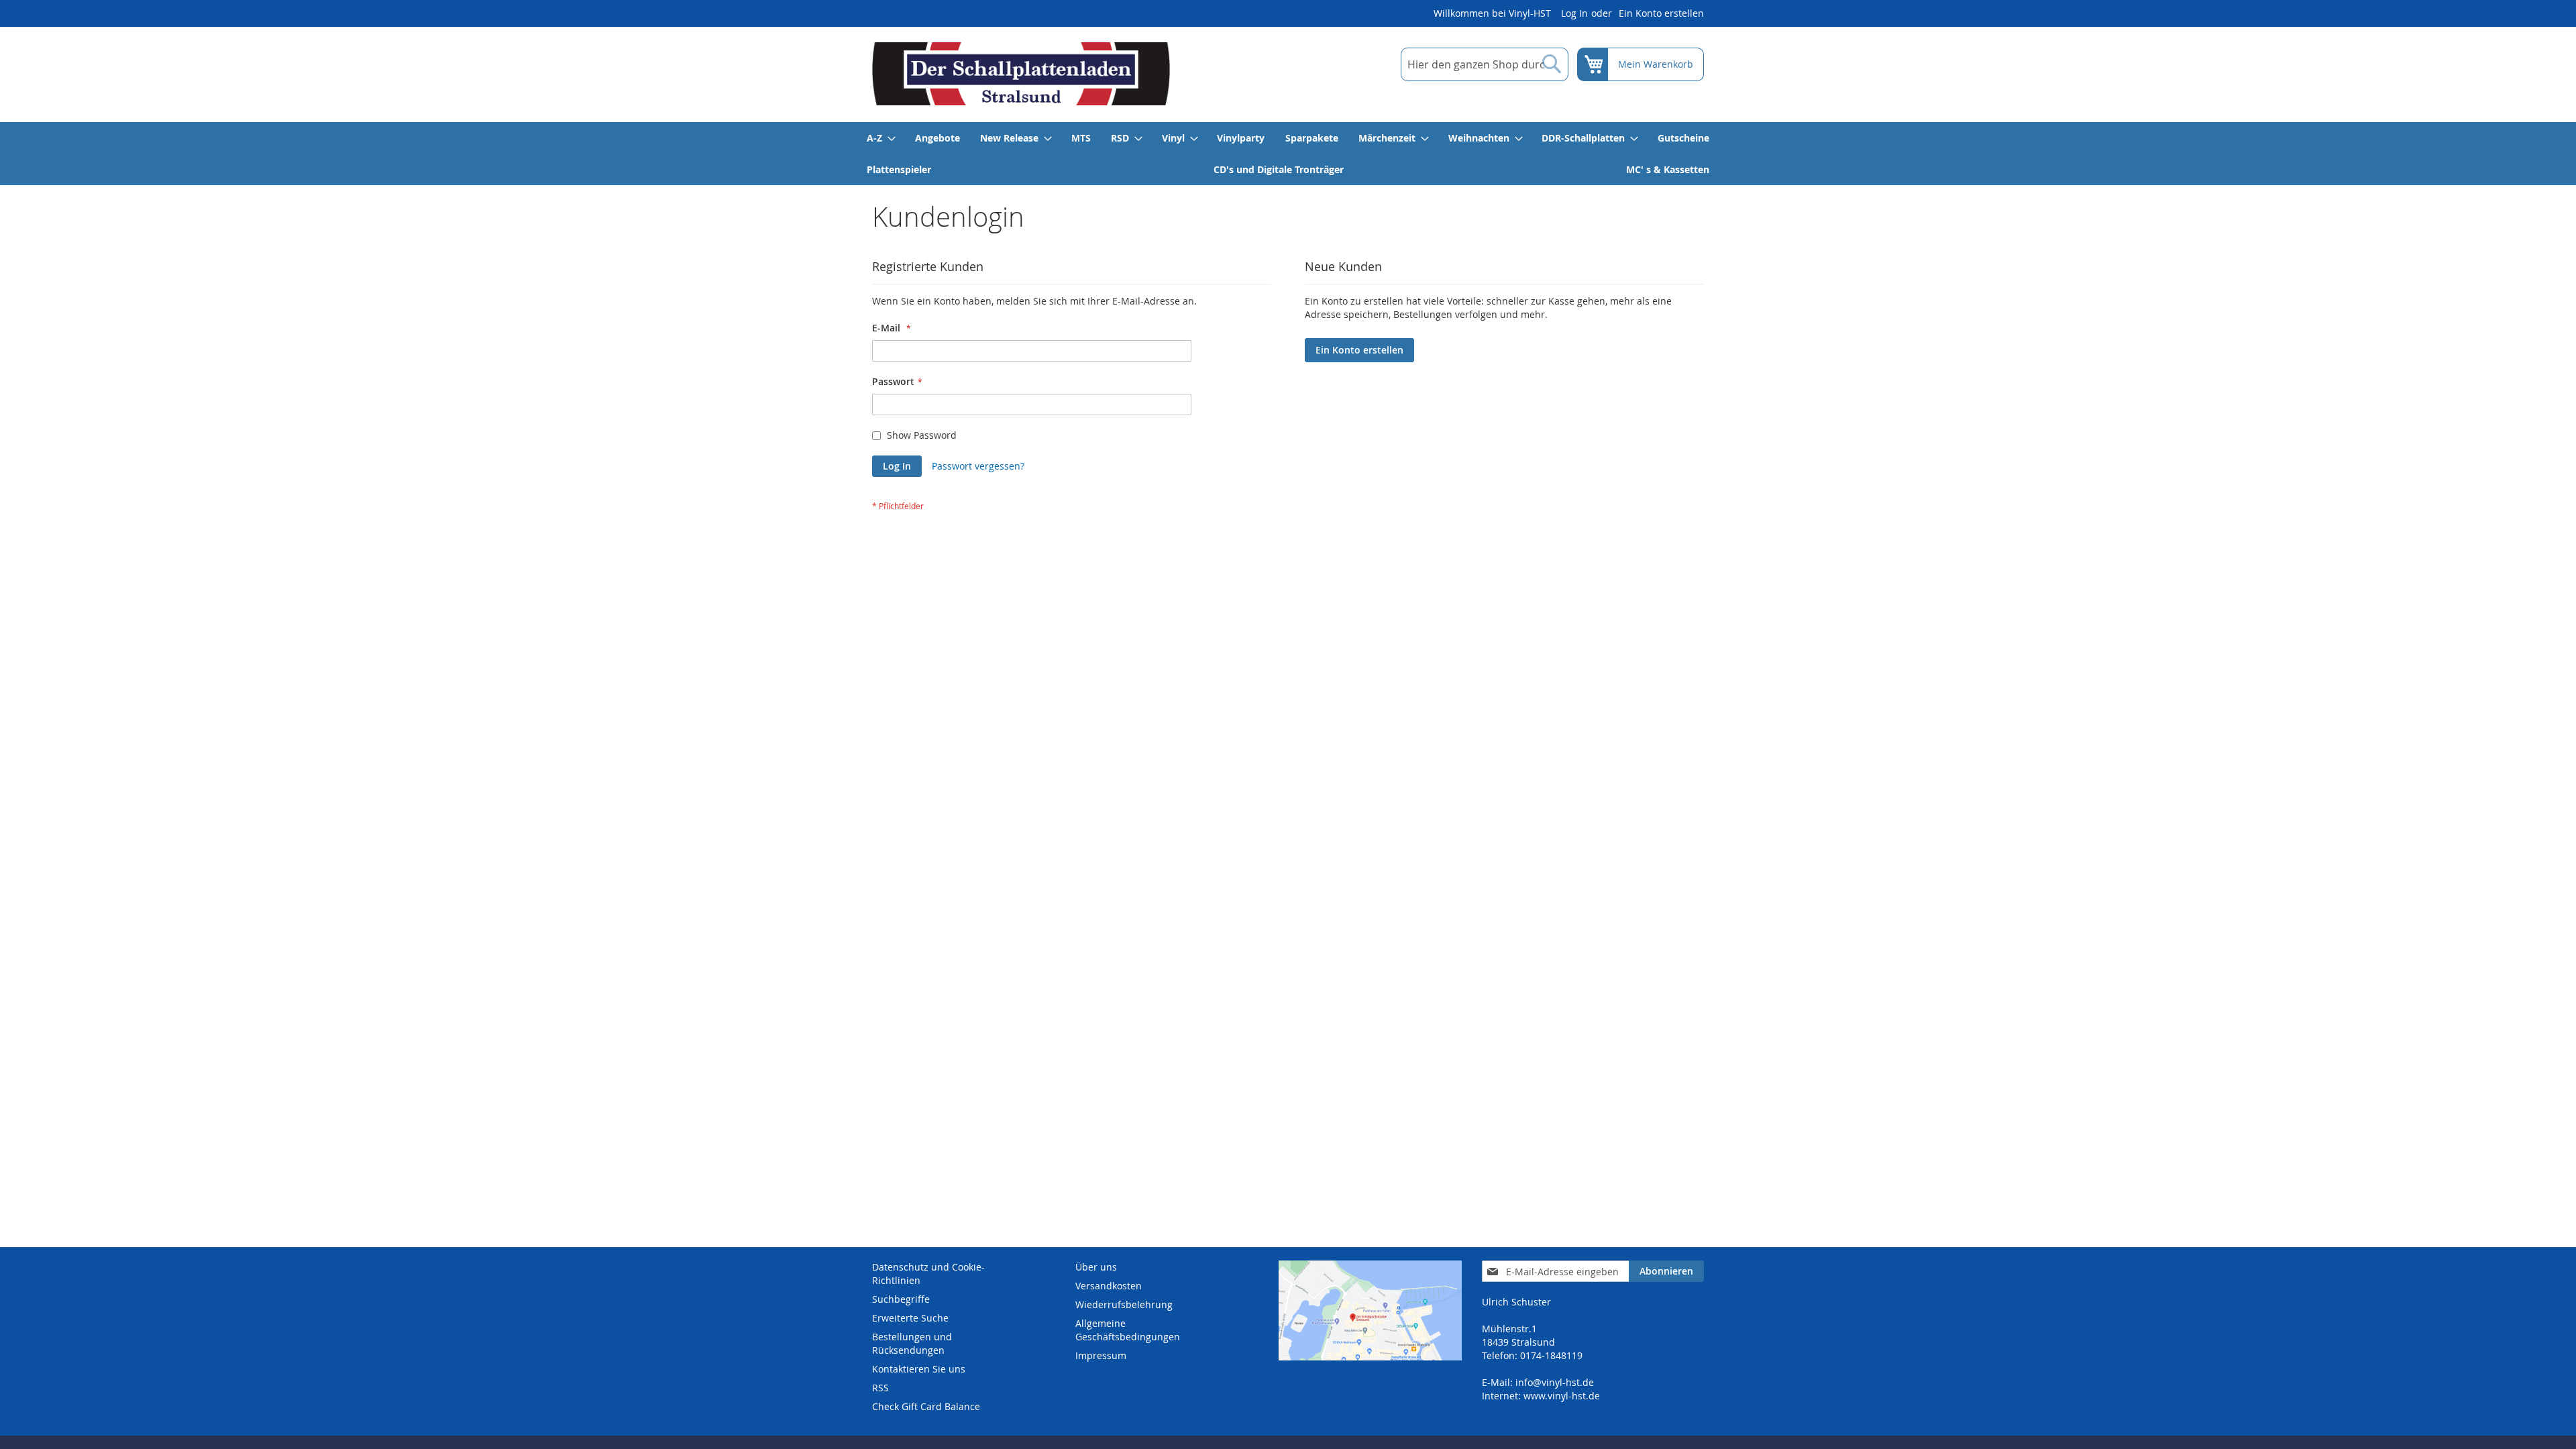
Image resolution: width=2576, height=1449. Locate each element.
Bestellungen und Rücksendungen (912, 1343)
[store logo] (1021, 74)
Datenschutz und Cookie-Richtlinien (928, 1274)
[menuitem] (880, 138)
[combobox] (1485, 64)
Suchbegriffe (901, 1299)
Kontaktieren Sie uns (919, 1369)
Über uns (1096, 1267)
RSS (880, 1388)
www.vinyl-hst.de (1562, 1396)
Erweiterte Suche (910, 1318)
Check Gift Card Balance (926, 1406)
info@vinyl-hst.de (1555, 1382)
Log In (1574, 13)
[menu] (1288, 154)
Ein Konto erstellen (1661, 13)
